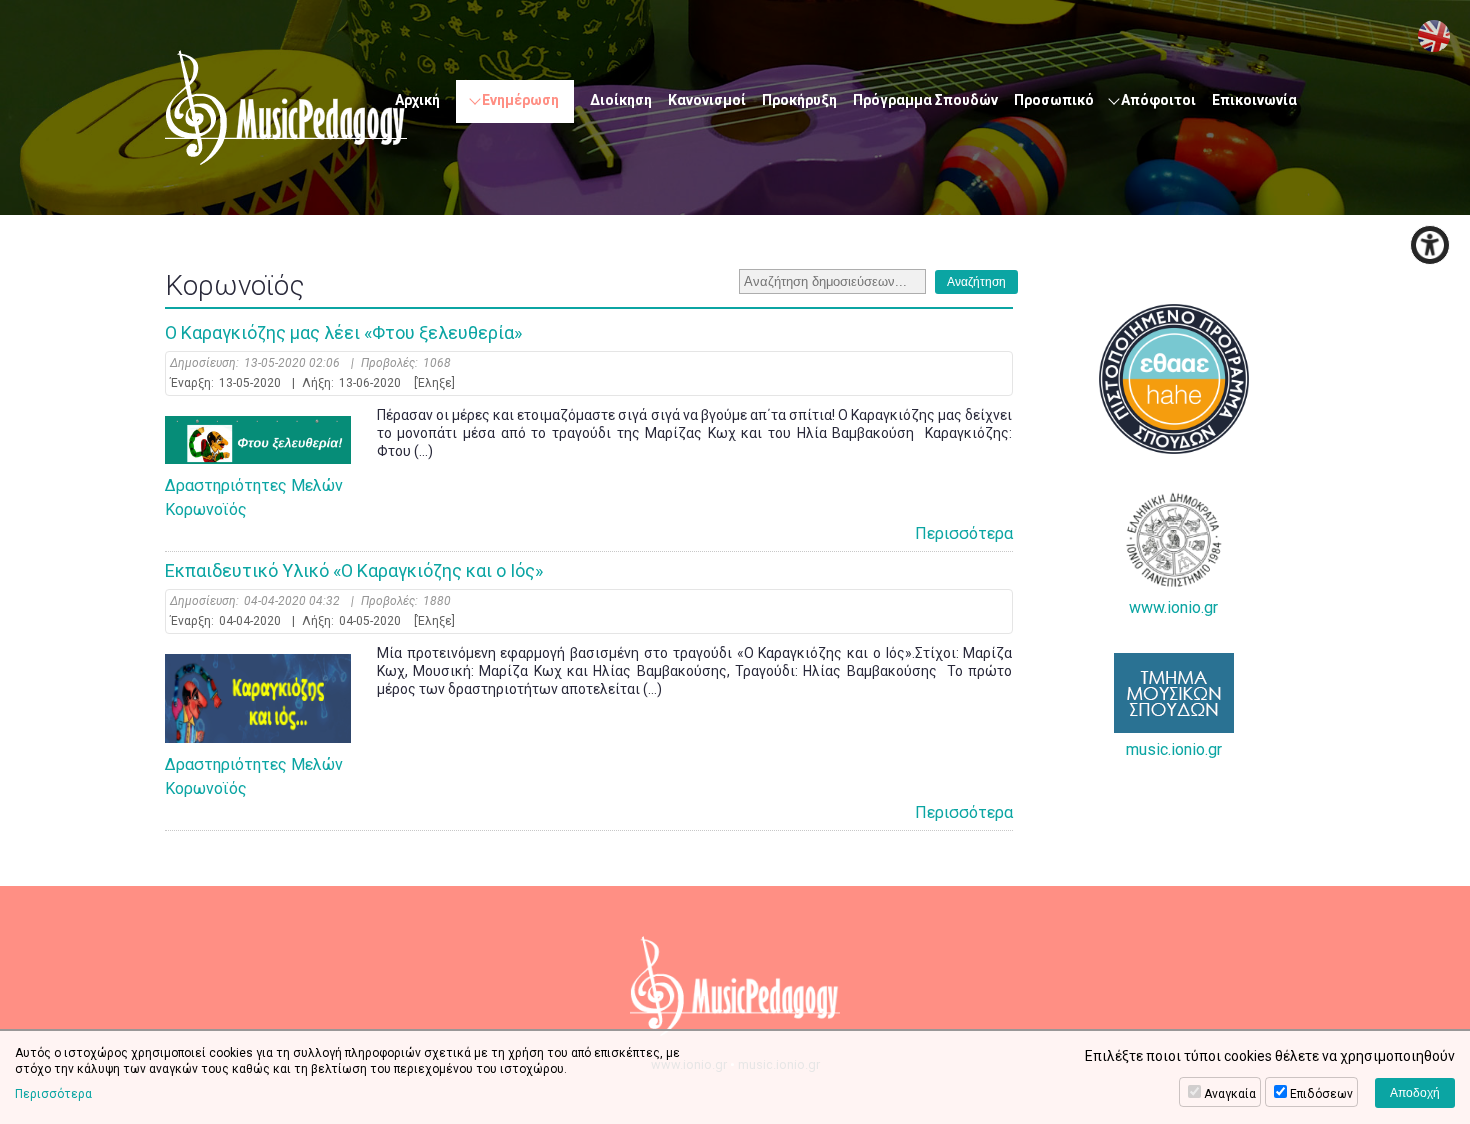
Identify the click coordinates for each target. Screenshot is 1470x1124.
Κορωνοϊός (206, 509)
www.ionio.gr (1173, 607)
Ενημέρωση (520, 100)
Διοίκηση (621, 100)
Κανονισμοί (707, 100)
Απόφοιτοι (1158, 100)
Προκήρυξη (799, 100)
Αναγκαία (1230, 1094)
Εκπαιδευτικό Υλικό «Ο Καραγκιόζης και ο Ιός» (354, 570)
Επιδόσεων (1321, 1094)
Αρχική (417, 100)
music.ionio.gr (1174, 749)
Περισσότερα (964, 533)
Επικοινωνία (1254, 100)
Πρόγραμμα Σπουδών (925, 100)
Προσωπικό (1054, 100)
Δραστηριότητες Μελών (254, 485)
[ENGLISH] (1434, 36)
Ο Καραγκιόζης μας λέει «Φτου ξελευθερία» (343, 332)
